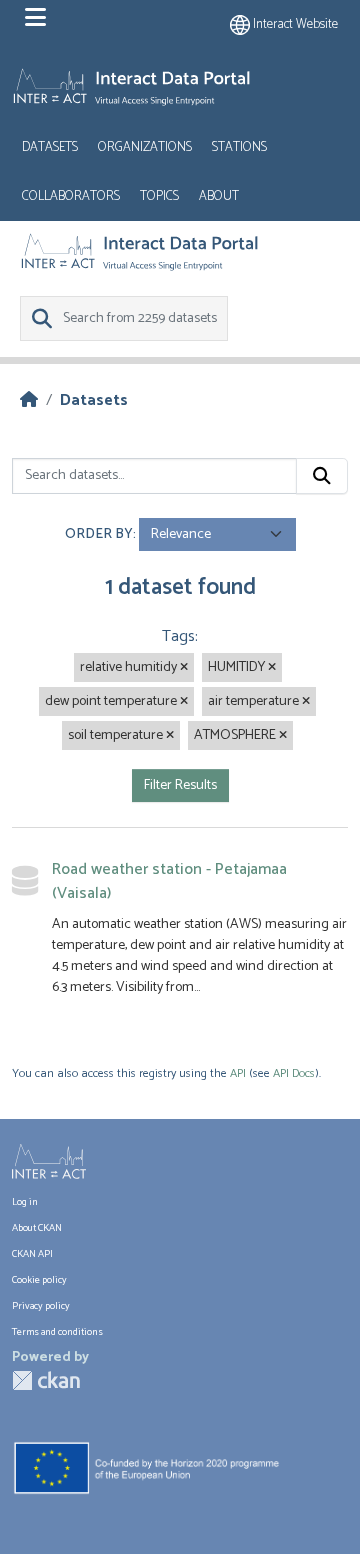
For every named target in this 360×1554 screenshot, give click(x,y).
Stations (239, 147)
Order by (99, 534)
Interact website (294, 24)
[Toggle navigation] (35, 18)
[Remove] (184, 668)
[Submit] (322, 476)
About (219, 196)
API (238, 1073)
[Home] (29, 400)
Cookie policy (39, 1280)
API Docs (294, 1073)
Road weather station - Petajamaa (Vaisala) (169, 881)
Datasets (50, 147)
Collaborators (71, 196)
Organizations (145, 147)
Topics (159, 196)
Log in (25, 1202)
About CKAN (37, 1228)
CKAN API (32, 1254)
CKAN (46, 1380)
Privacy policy (41, 1306)
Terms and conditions (57, 1332)
